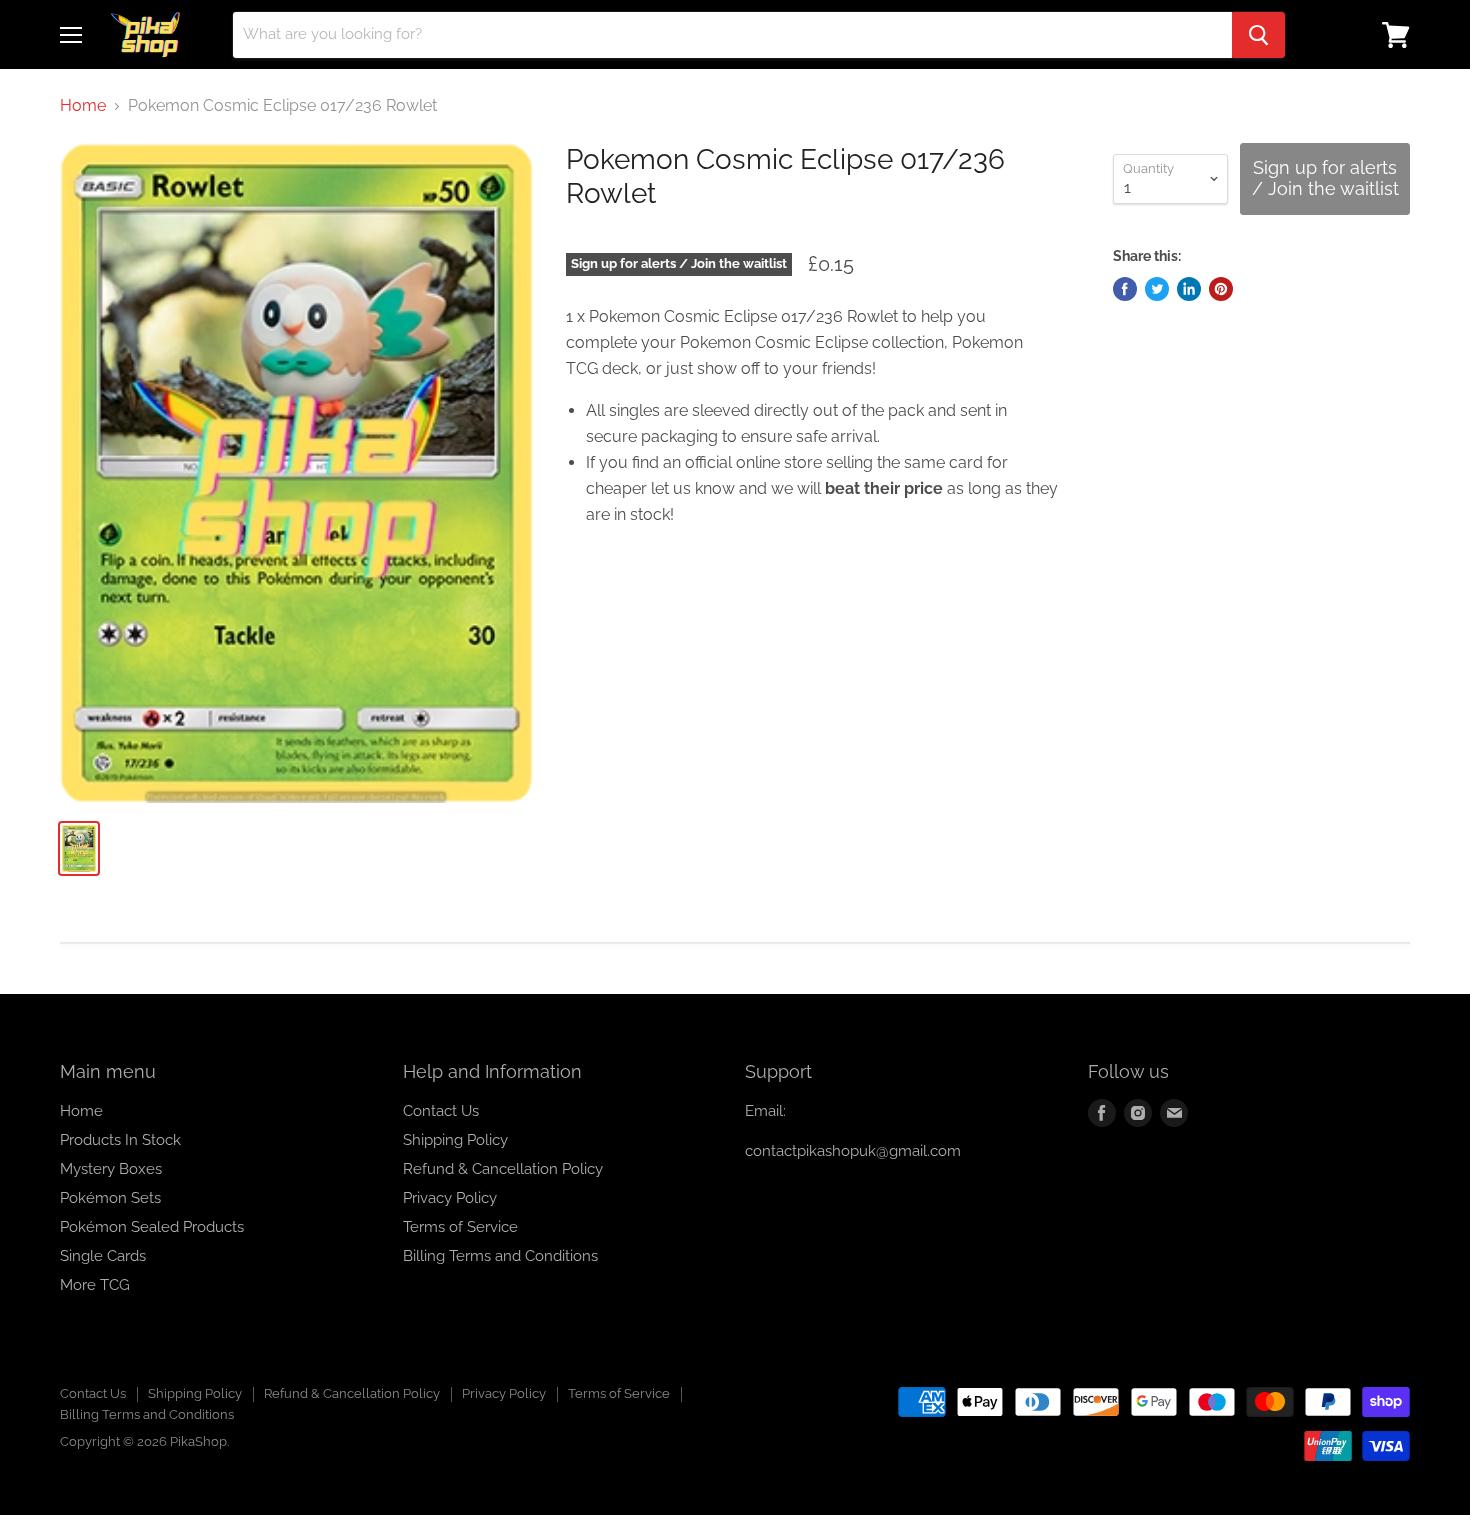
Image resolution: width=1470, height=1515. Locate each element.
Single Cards (103, 1256)
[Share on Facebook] (1125, 289)
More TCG (95, 1285)
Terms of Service (460, 1227)
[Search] (1258, 35)
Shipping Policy (455, 1140)
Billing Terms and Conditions (500, 1256)
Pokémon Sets (110, 1198)
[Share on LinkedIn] (1189, 289)
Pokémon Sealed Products (152, 1227)
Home (83, 106)
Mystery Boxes (111, 1169)
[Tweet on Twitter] (1157, 289)
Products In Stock (120, 1140)
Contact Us (441, 1111)
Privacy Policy (450, 1198)
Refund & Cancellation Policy (503, 1169)
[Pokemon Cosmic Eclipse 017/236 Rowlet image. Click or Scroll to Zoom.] (296, 473)
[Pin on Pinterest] (1221, 289)
